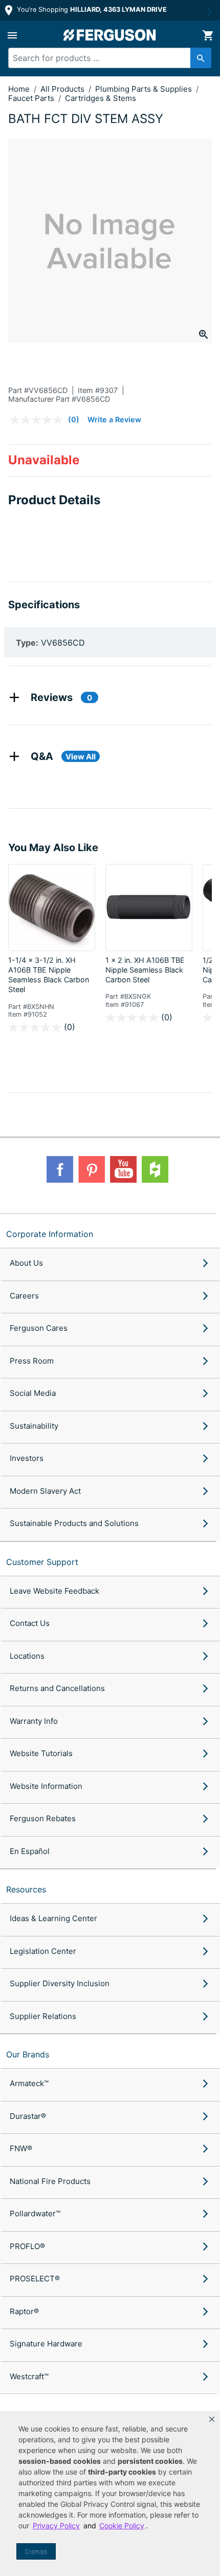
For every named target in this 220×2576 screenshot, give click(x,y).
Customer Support (42, 1562)
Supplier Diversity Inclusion (60, 1983)
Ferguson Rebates (43, 1818)
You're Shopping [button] (91, 9)
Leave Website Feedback (54, 1591)
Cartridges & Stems (101, 98)
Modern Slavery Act (45, 1491)
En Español (30, 1851)
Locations (27, 1656)
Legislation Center (43, 1951)
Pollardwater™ (35, 2213)
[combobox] (105, 58)
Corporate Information (50, 1234)
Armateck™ (29, 2083)
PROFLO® (27, 2246)
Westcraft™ (29, 2376)
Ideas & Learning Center (53, 1918)
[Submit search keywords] (201, 58)
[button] (212, 2419)
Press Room (32, 1361)
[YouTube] (123, 1169)
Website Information (46, 1786)
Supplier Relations (43, 2016)
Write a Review (114, 419)
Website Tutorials (41, 1753)
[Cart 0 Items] (208, 35)
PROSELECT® (35, 2279)
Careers (24, 1296)
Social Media (33, 1393)
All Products (63, 89)
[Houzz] (155, 1169)
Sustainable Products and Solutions (74, 1523)
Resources (26, 1889)
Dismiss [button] (36, 2552)
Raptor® (24, 2311)
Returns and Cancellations (57, 1688)
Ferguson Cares (39, 1328)
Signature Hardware (46, 2344)
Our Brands (28, 2054)
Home (19, 89)
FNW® (21, 2148)
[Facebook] (60, 1169)
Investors (27, 1458)
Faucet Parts (32, 98)
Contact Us (30, 1623)
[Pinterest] (92, 1169)
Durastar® (28, 2116)
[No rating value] (39, 420)
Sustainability (34, 1426)
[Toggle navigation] (12, 35)
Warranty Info (34, 1721)
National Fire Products (50, 2181)
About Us (26, 1263)
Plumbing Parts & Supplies (145, 89)
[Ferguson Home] (110, 35)
